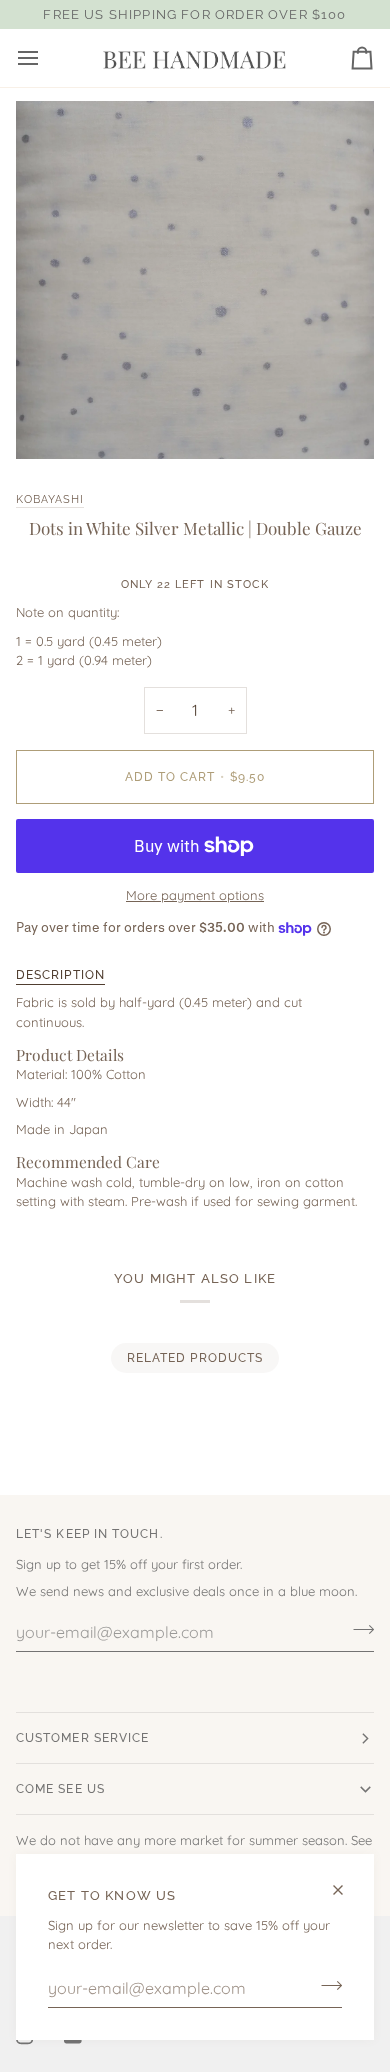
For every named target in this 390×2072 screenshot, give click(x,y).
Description (60, 975)
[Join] (325, 1986)
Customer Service (82, 1738)
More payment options (195, 895)
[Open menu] (46, 58)
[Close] (346, 1890)
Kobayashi (50, 499)
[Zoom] (53, 421)
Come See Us (60, 1789)
